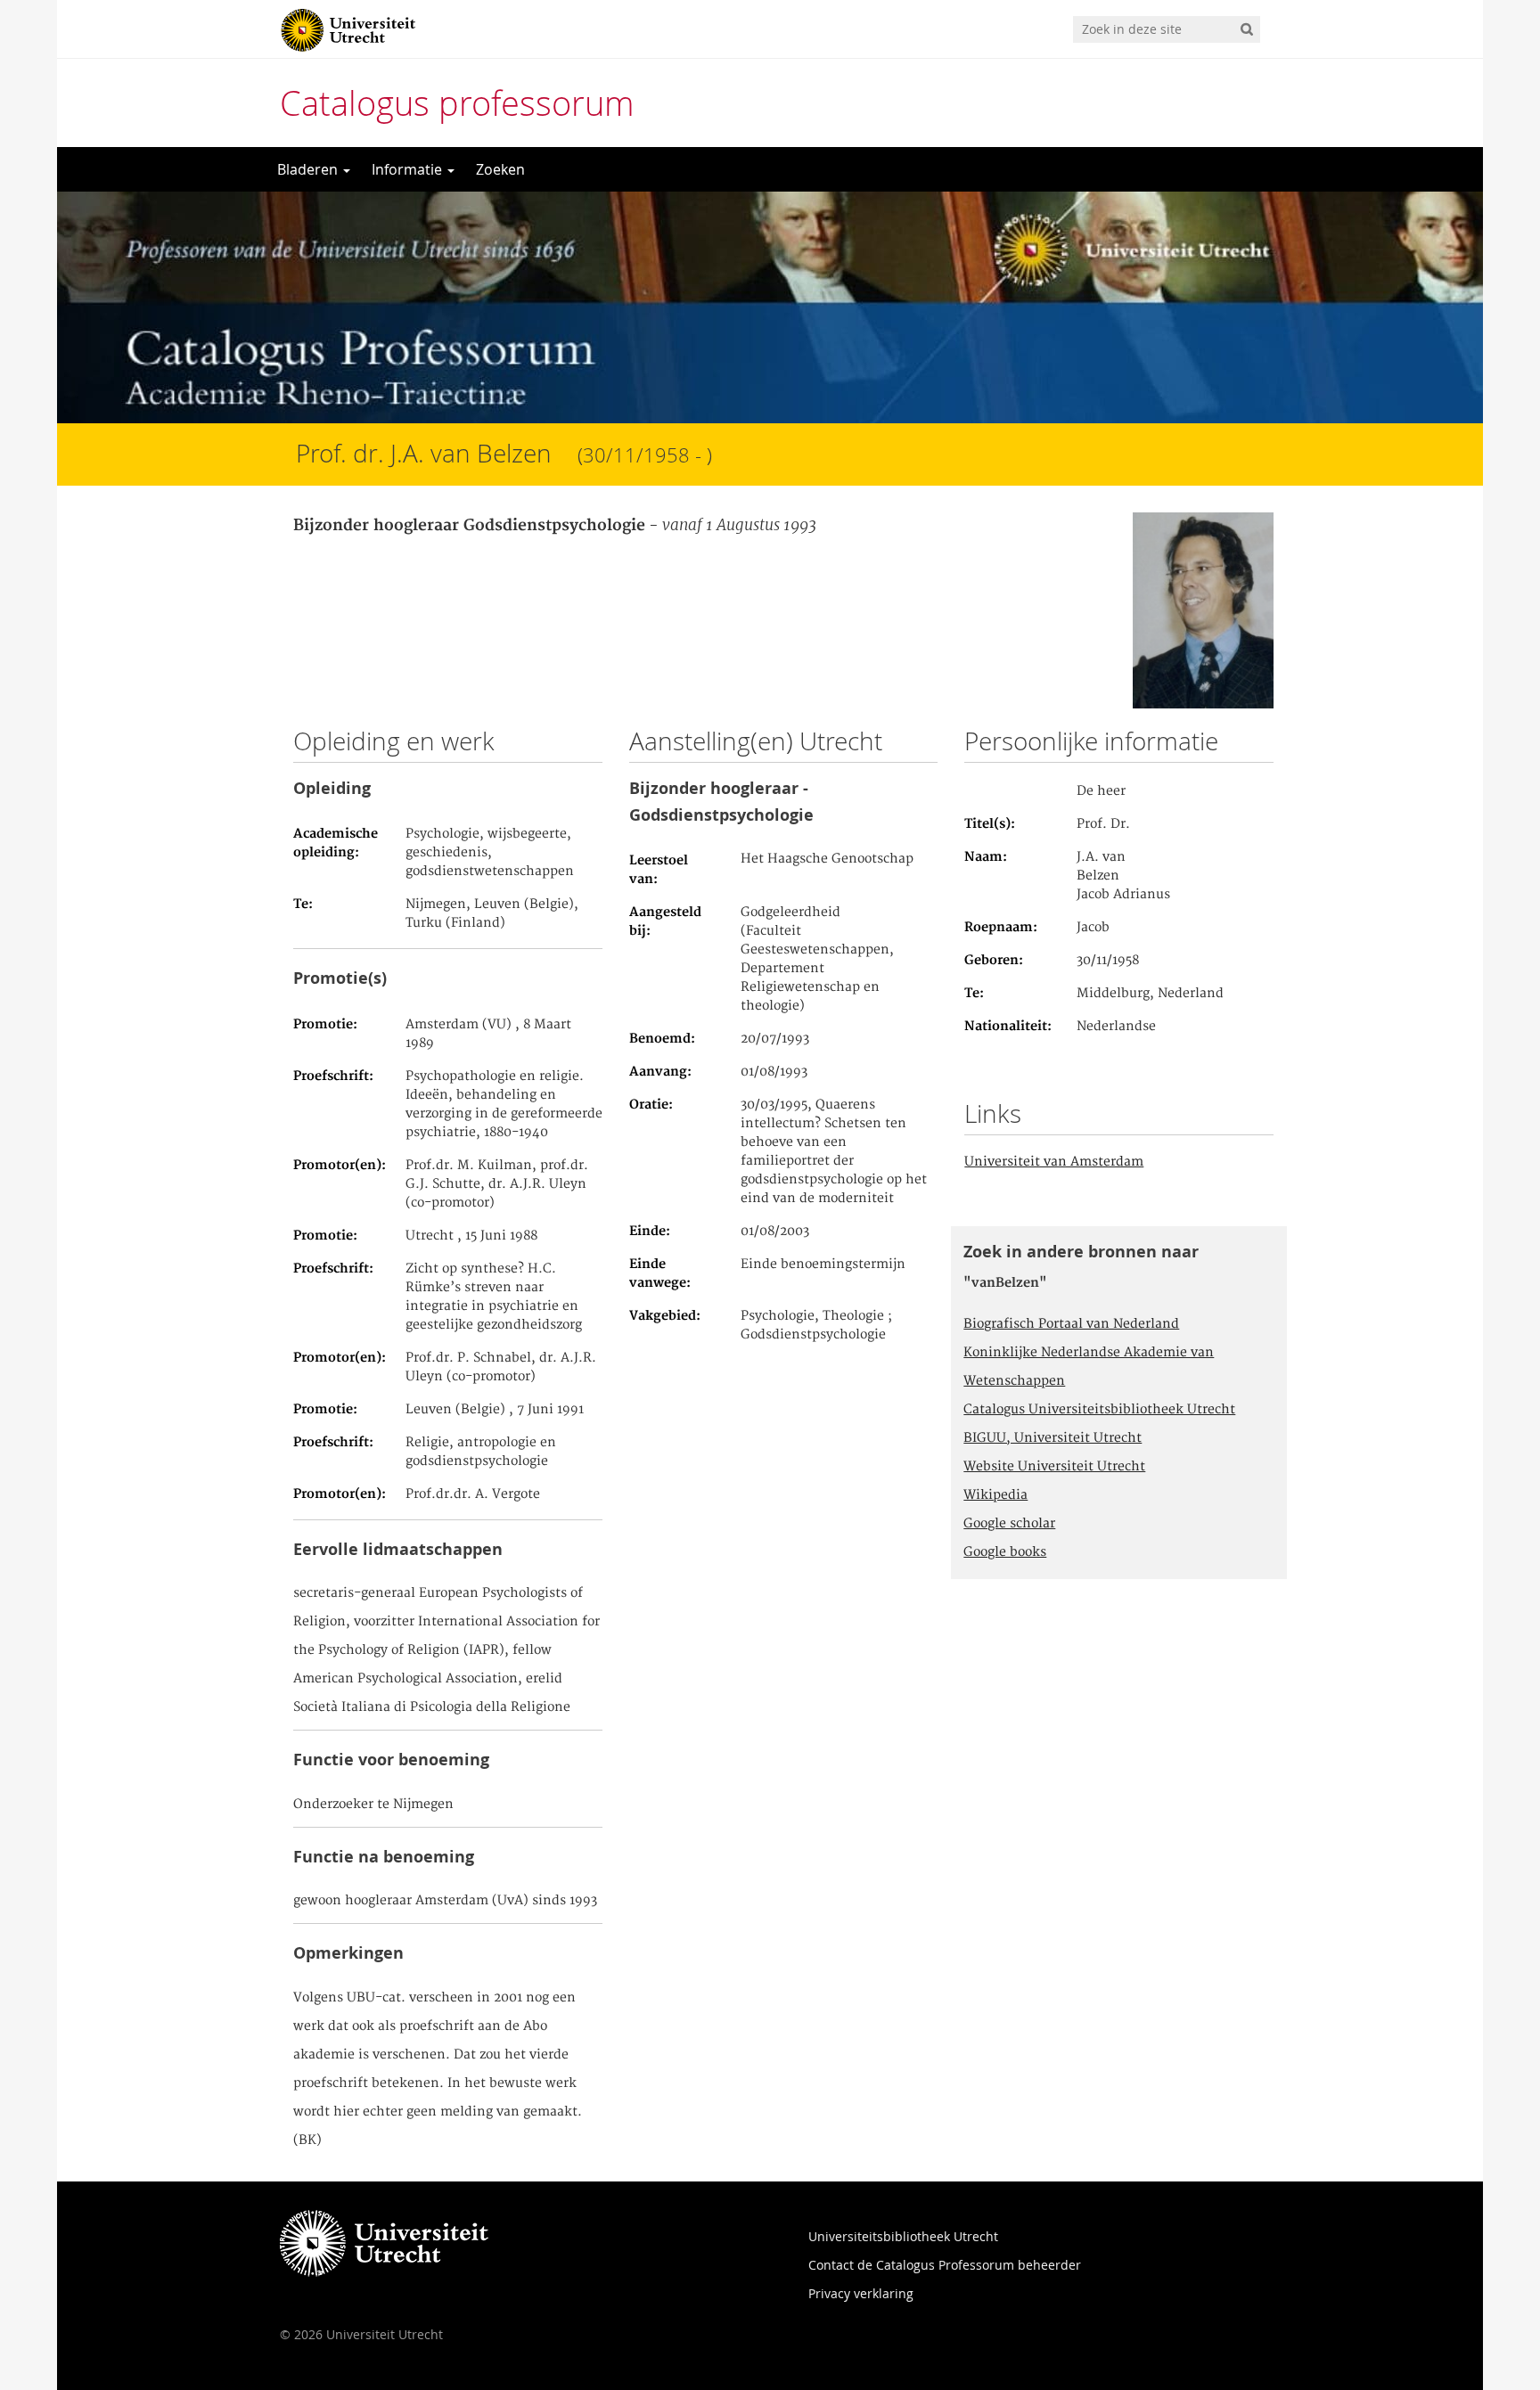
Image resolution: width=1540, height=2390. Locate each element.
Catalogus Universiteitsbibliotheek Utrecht (1099, 1410)
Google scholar (1009, 1524)
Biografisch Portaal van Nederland (1071, 1324)
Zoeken (500, 169)
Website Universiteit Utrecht (1054, 1467)
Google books (1005, 1552)
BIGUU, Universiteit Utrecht (1053, 1438)
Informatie (409, 169)
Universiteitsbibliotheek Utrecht (903, 2236)
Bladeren (309, 169)
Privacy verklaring (861, 2293)
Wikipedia (995, 1495)
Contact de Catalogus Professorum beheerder (945, 2265)
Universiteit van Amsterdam (1054, 1162)
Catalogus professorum (457, 103)
